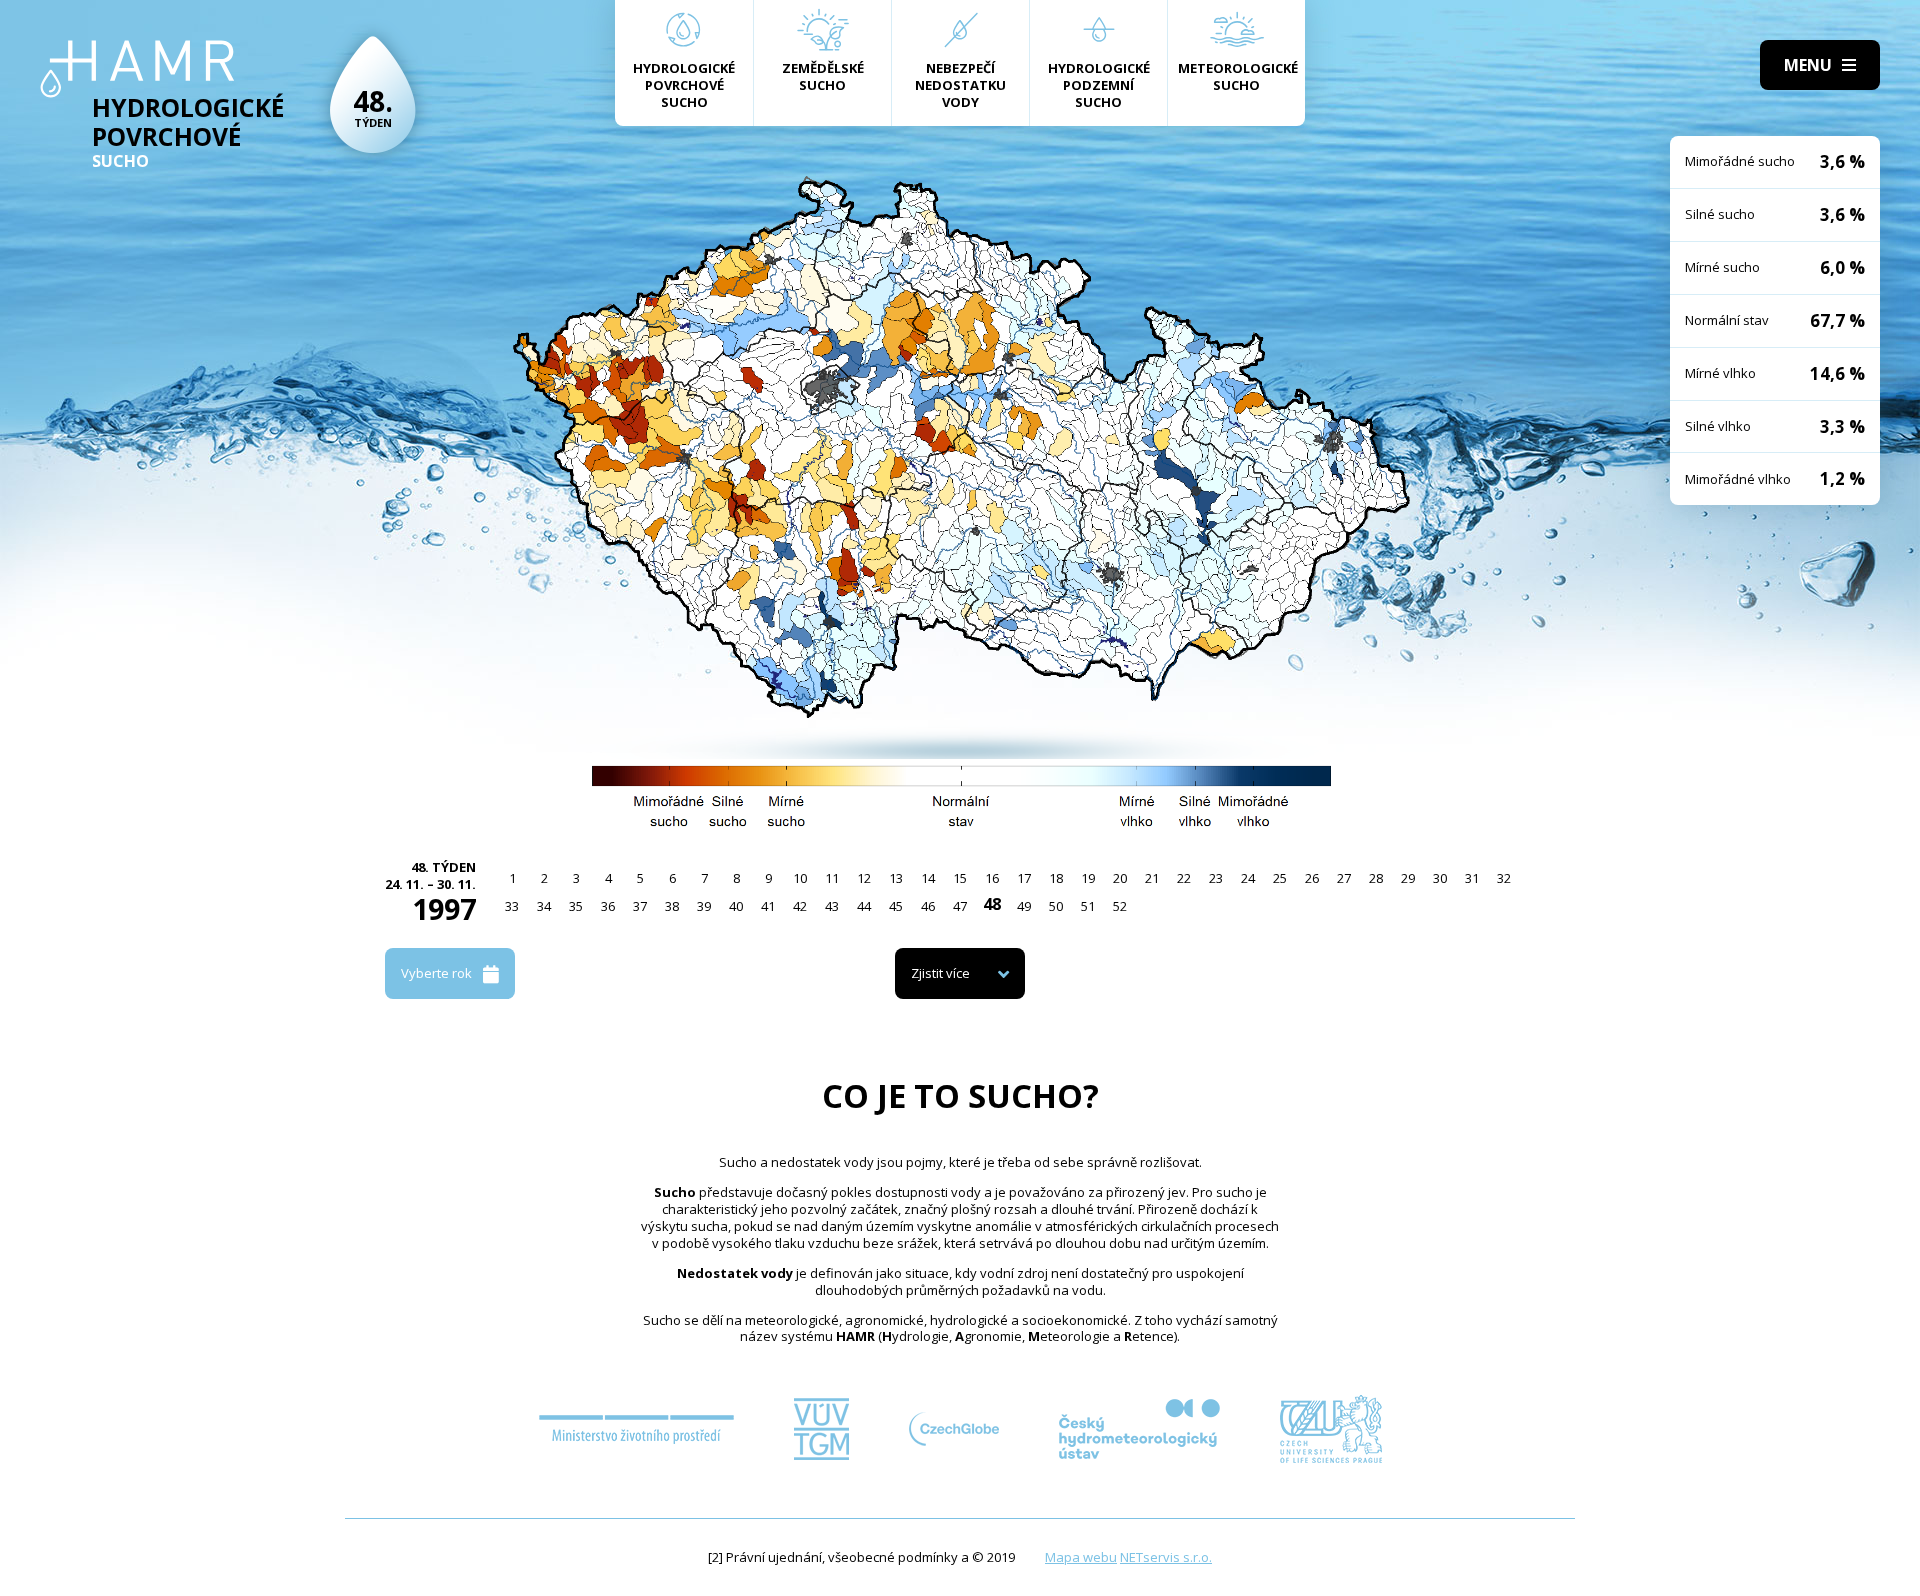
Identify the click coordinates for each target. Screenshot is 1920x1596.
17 (1024, 878)
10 (800, 878)
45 (896, 906)
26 (1312, 878)
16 (992, 878)
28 (1376, 878)
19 (1088, 878)
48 (992, 904)
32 (1504, 878)
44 (864, 906)
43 (832, 906)
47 (960, 906)
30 (1440, 878)
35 (576, 906)
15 (960, 878)
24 (1248, 878)
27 (1344, 878)
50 (1056, 906)
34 (544, 906)
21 (1152, 878)
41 (768, 906)
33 (512, 906)
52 (1120, 906)
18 (1056, 878)
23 (1216, 878)
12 (864, 878)
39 (704, 906)
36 (608, 906)
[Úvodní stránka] (137, 69)
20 (1120, 878)
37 (640, 906)
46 (928, 906)
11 (832, 878)
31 (1472, 878)
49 (1024, 906)
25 (1280, 878)
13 (896, 878)
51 (1088, 906)
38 (672, 906)
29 (1408, 878)
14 (928, 878)
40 (736, 906)
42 (800, 906)
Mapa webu (1081, 1557)
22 (1184, 878)
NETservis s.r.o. (1166, 1557)
